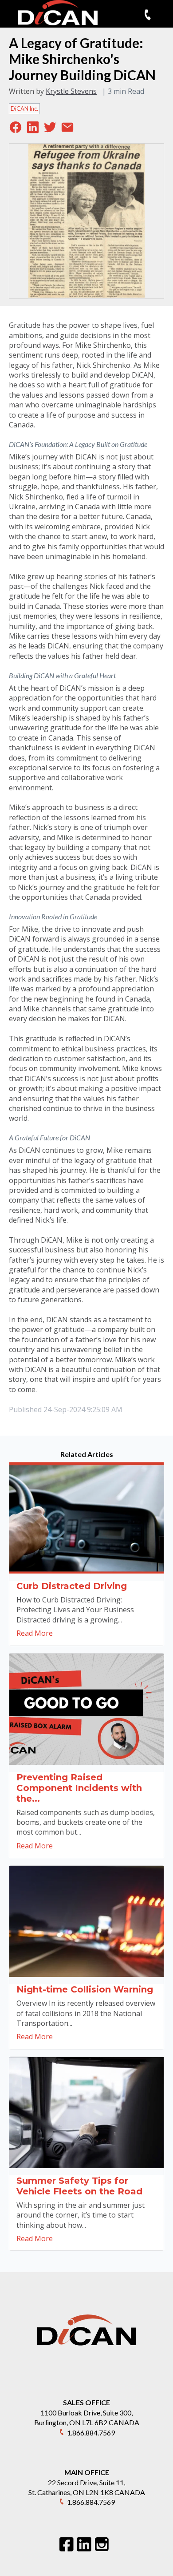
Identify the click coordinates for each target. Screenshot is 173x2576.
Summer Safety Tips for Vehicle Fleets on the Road (79, 2186)
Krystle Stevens (71, 91)
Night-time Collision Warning (85, 1989)
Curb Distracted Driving (72, 1586)
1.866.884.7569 (91, 2433)
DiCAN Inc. (24, 109)
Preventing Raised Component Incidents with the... (79, 1788)
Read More (35, 1633)
